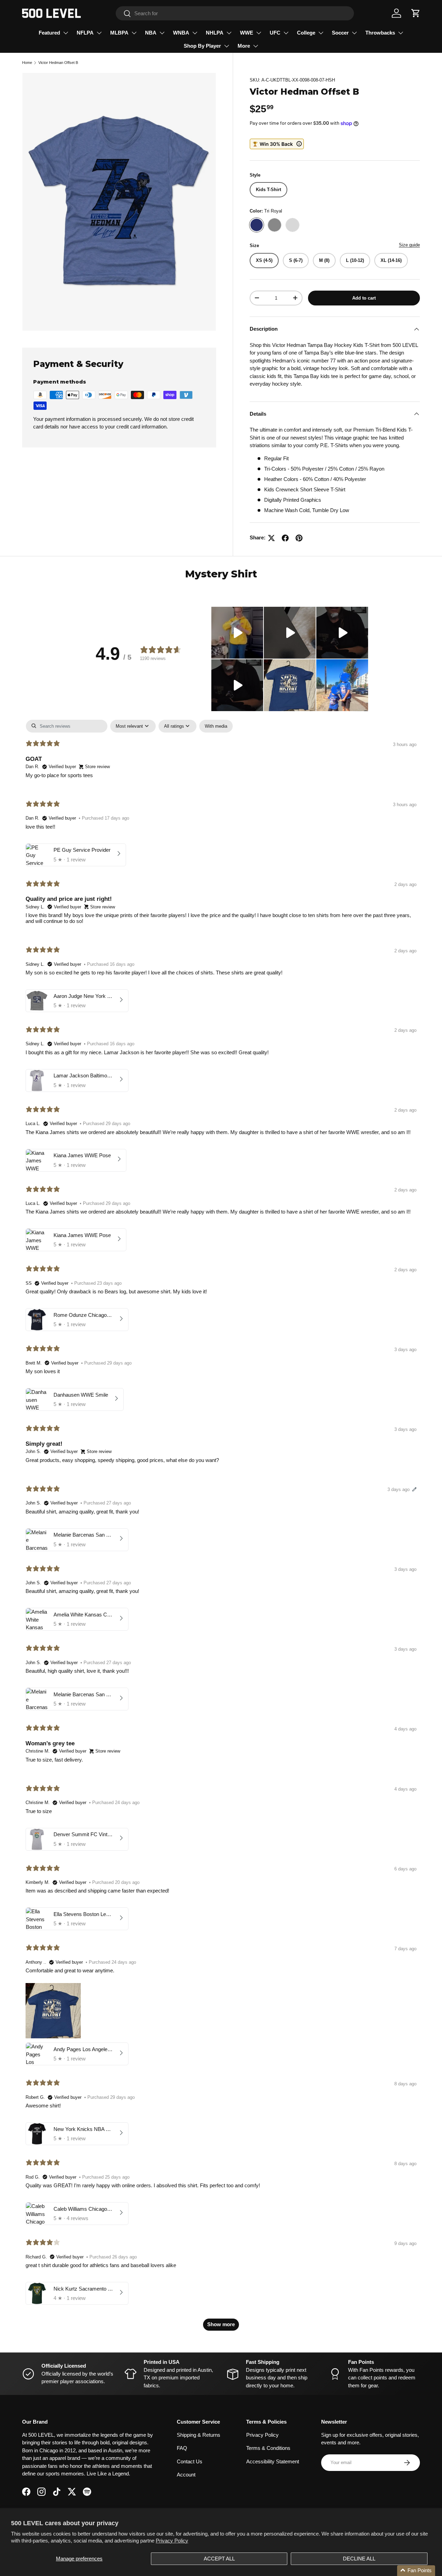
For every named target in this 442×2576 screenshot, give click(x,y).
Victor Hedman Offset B (58, 63)
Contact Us (190, 2461)
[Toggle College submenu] (321, 33)
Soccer (340, 33)
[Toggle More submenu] (256, 46)
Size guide (409, 245)
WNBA (181, 33)
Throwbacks (380, 33)
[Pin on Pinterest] (299, 538)
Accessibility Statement (273, 2461)
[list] (119, 202)
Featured (49, 33)
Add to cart (364, 298)
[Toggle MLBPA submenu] (134, 33)
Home (27, 63)
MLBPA (119, 33)
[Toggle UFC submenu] (286, 33)
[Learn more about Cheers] (277, 144)
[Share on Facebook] (285, 538)
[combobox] (235, 13)
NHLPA (215, 33)
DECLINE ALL (359, 2559)
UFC (275, 33)
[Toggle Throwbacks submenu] (401, 33)
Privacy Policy (172, 2541)
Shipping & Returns (199, 2435)
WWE (247, 33)
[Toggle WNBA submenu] (195, 33)
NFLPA (85, 33)
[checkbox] (216, 726)
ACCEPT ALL (219, 2559)
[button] (416, 13)
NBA (151, 33)
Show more (221, 2324)
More (244, 46)
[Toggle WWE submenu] (259, 33)
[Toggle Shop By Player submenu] (227, 46)
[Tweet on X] (271, 538)
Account (186, 2475)
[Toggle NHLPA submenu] (229, 33)
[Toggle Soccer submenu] (354, 33)
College (306, 33)
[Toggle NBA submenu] (162, 33)
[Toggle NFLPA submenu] (99, 33)
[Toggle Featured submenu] (66, 33)
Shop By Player (202, 46)
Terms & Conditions (268, 2448)
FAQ (182, 2448)
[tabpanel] (221, 1528)
